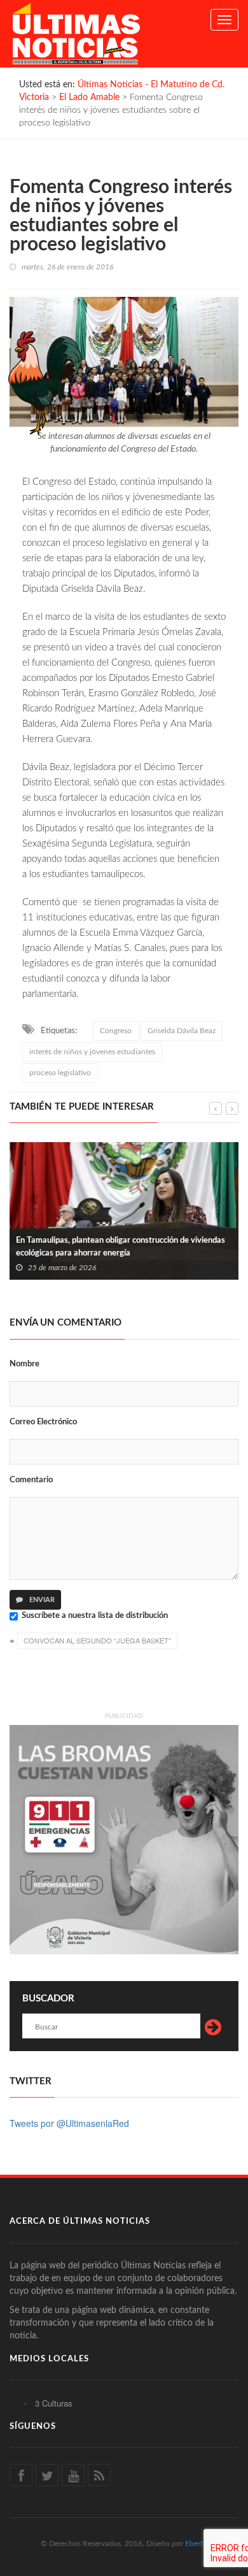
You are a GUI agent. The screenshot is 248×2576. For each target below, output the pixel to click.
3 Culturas (54, 2403)
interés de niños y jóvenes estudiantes (92, 1052)
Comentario (31, 1480)
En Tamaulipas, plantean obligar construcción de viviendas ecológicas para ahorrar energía (121, 1247)
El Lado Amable (89, 97)
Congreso (116, 1031)
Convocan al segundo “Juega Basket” (97, 1640)
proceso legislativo (60, 1073)
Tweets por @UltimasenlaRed (69, 2123)
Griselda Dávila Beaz (182, 1031)
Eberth (196, 2544)
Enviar (41, 1600)
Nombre (24, 1364)
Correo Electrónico (43, 1422)
